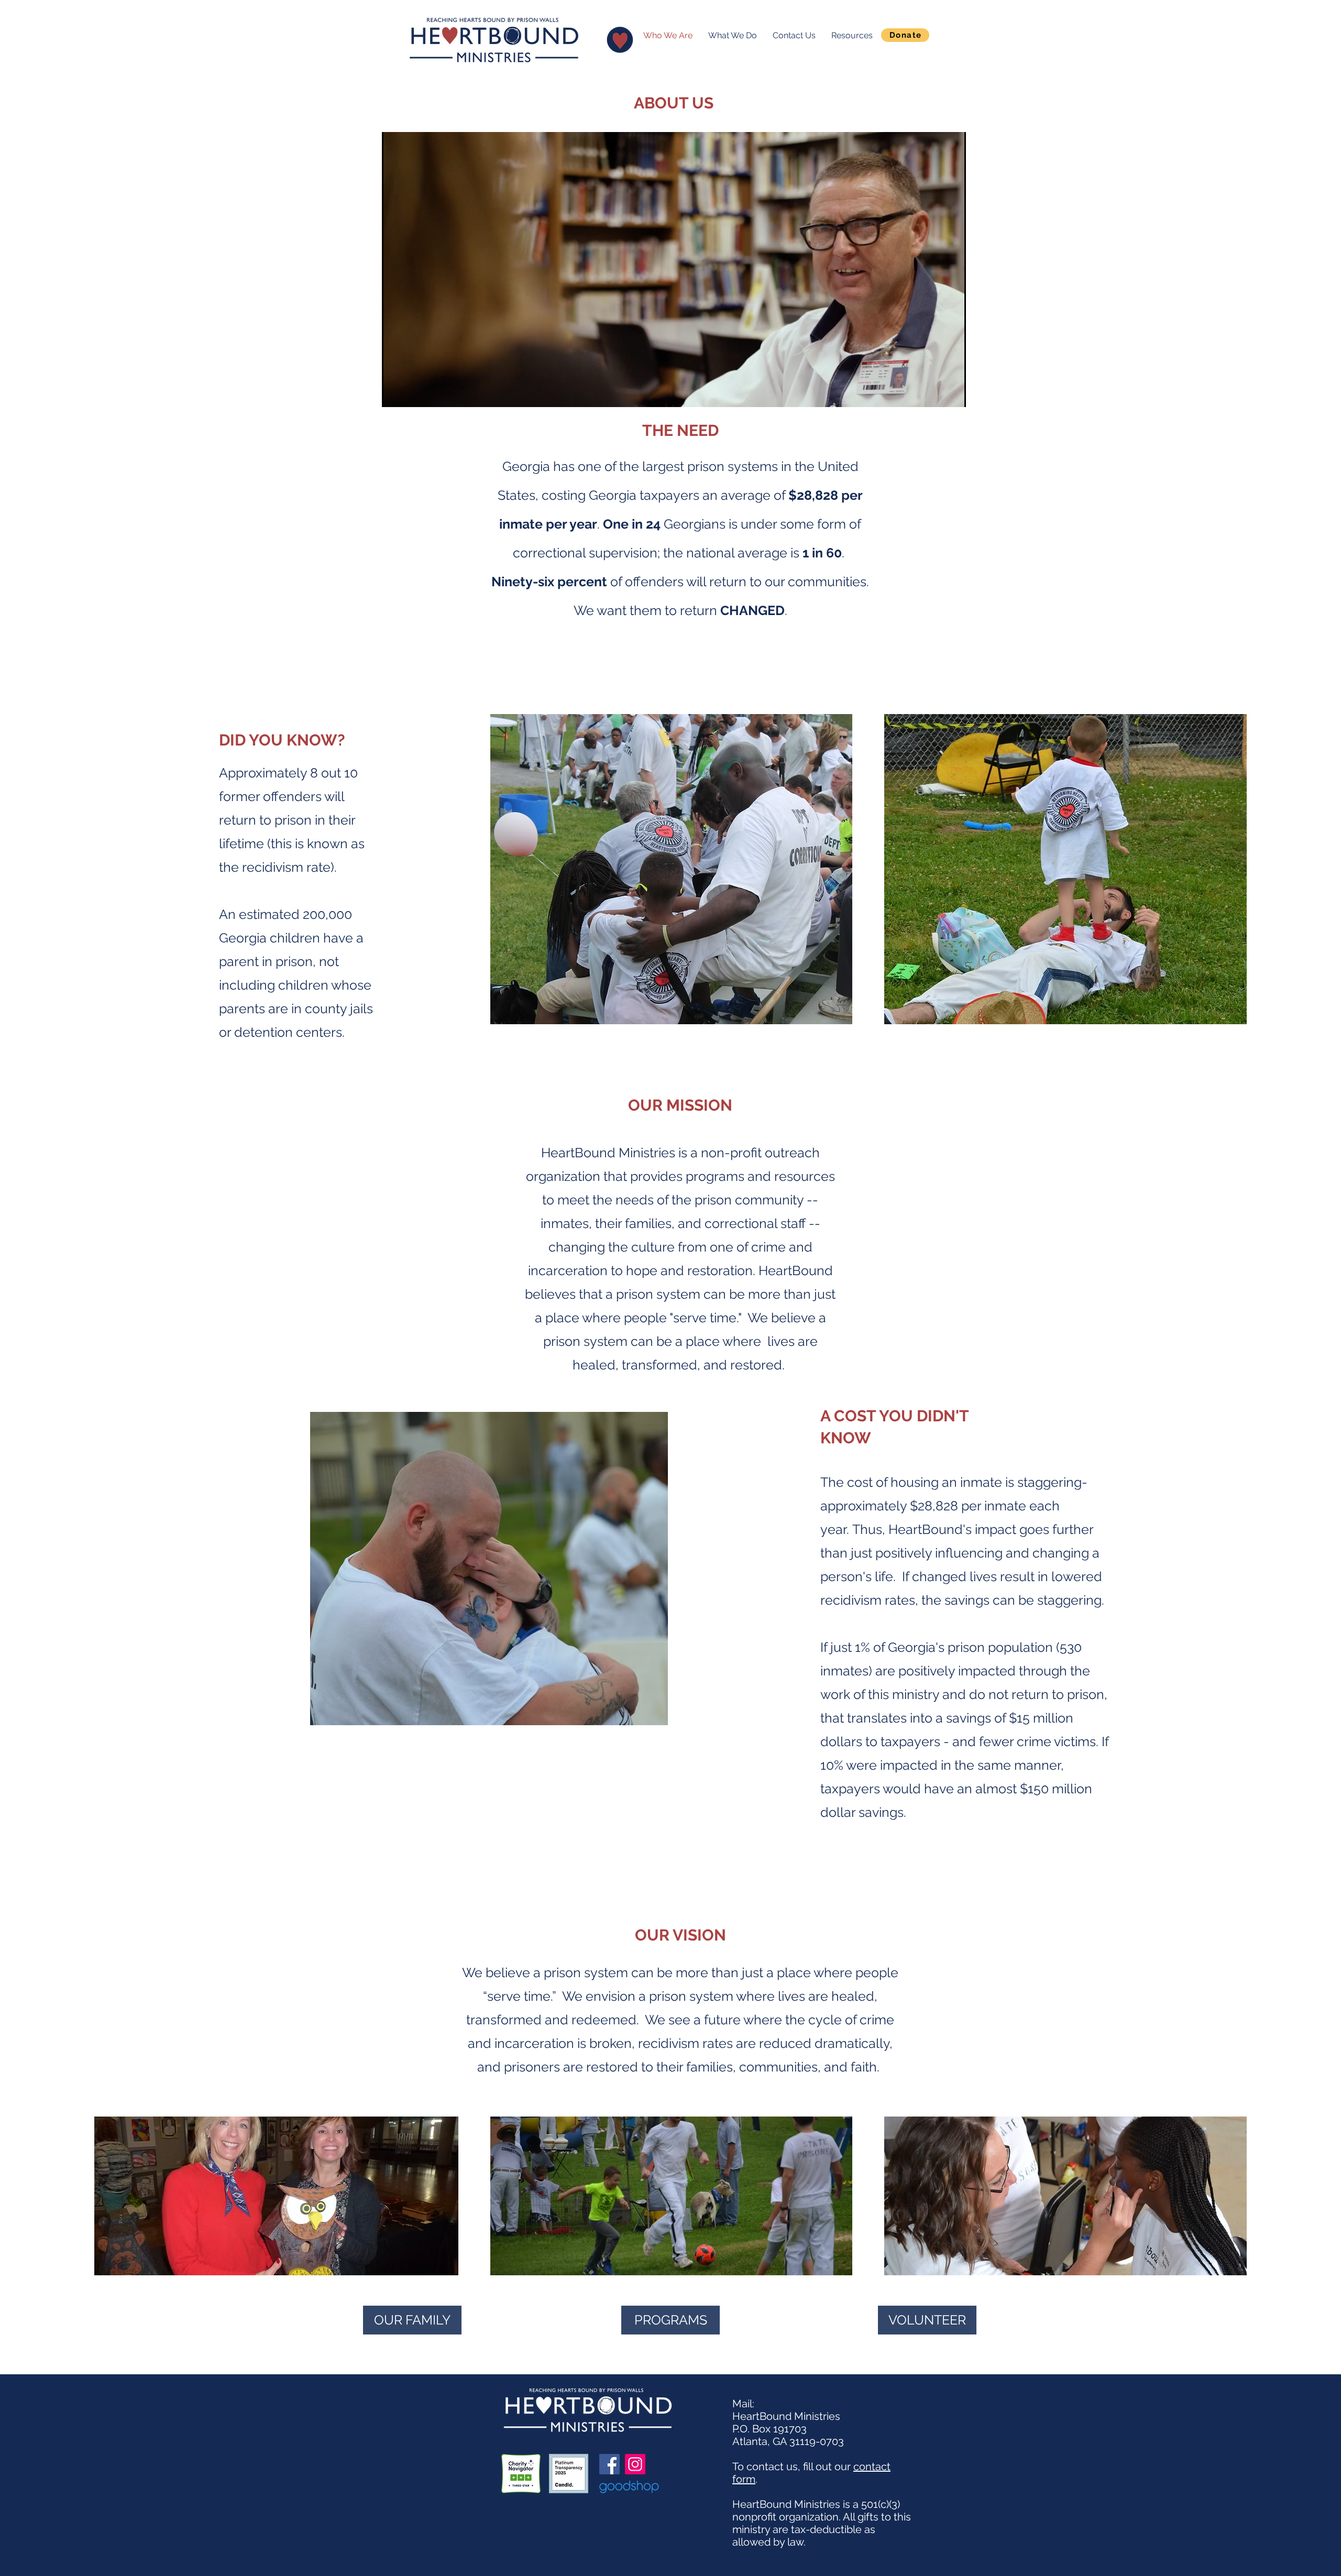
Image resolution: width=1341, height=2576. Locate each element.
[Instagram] (635, 2464)
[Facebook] (609, 2464)
